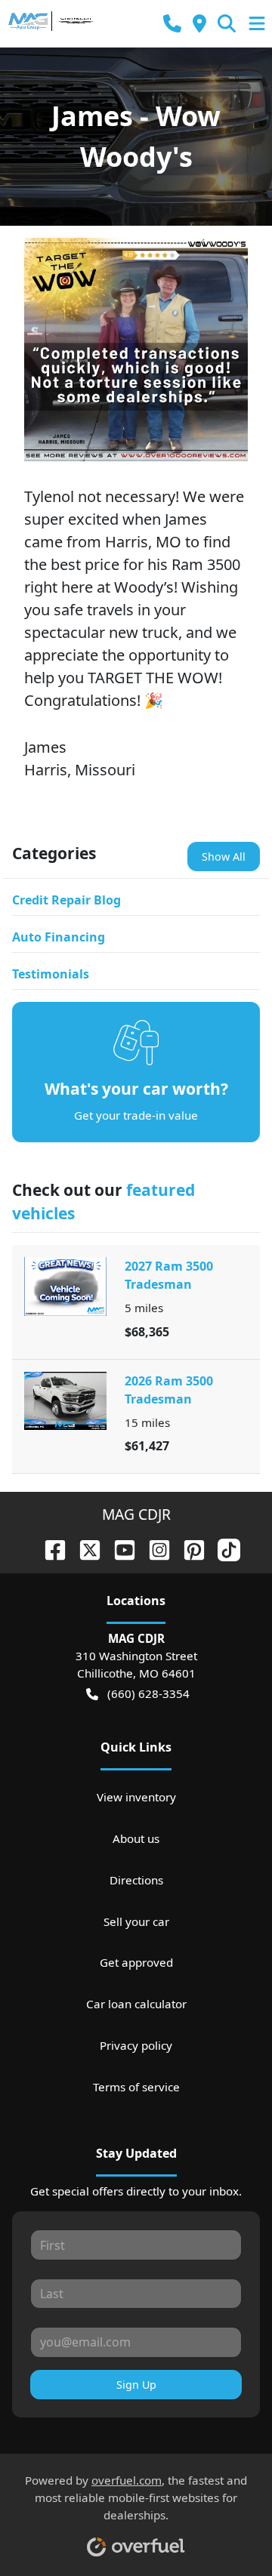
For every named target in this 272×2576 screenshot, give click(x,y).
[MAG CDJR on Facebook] (49, 1548)
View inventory (136, 1797)
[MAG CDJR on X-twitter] (84, 1548)
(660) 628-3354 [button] (148, 1693)
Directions (136, 1880)
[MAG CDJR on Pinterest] (188, 1548)
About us (136, 1838)
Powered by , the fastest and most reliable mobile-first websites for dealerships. (136, 2497)
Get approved (136, 1962)
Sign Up (136, 2385)
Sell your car (136, 1921)
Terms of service (136, 2087)
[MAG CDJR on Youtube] (119, 1548)
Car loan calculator (136, 2004)
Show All (224, 857)
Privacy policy (136, 2045)
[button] (172, 24)
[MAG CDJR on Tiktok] (223, 1548)
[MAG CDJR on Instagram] (153, 1548)
